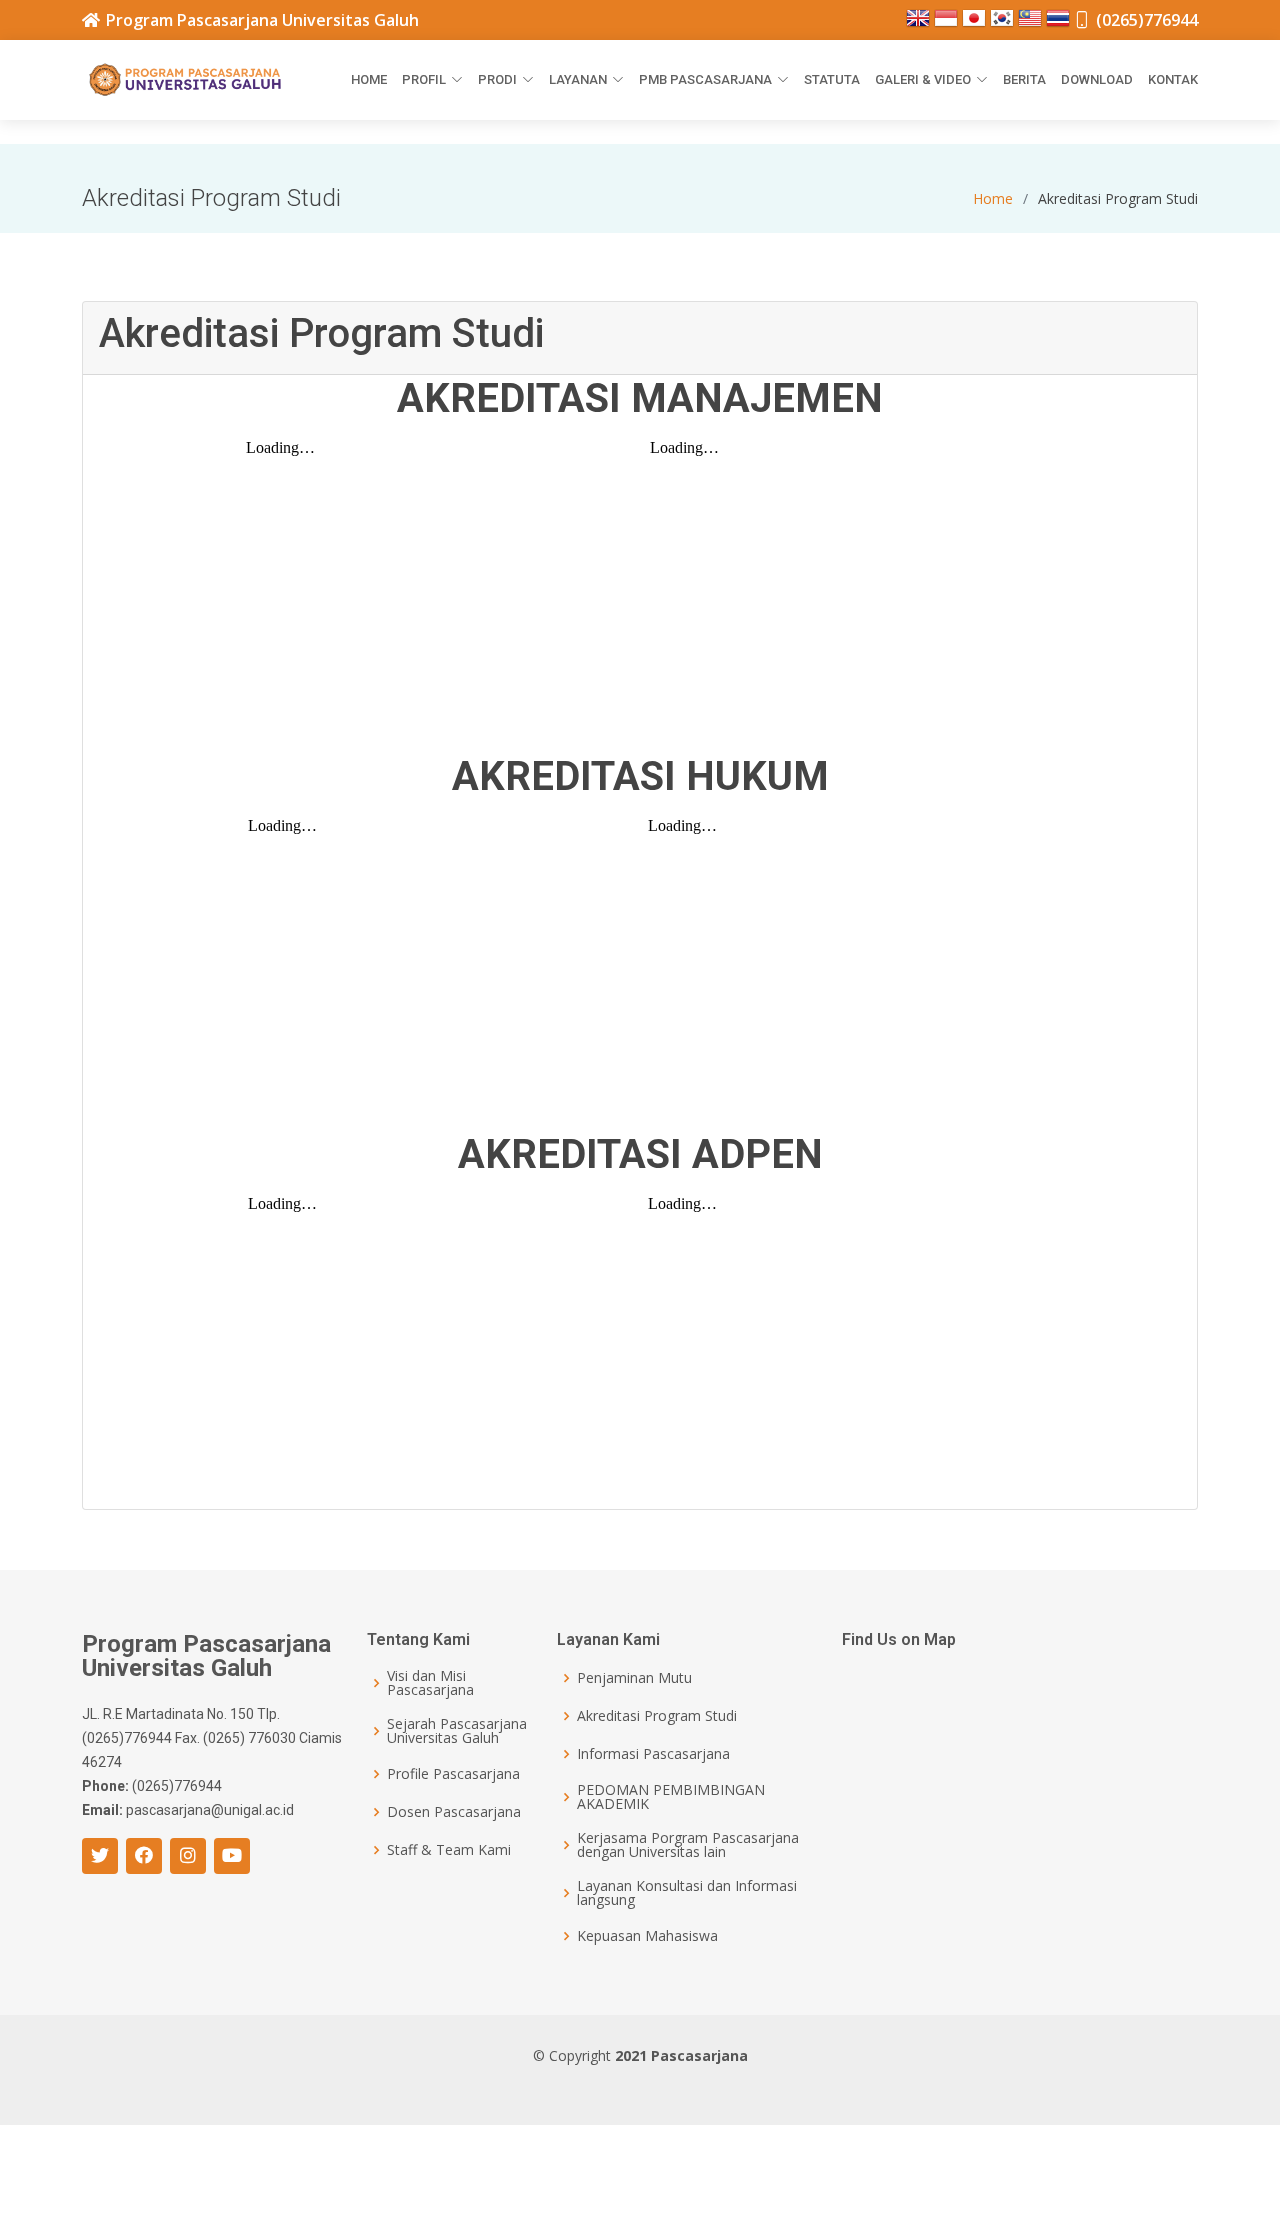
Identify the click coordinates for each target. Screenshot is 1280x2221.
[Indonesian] (948, 25)
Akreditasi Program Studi (657, 1716)
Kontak (1173, 79)
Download (1097, 79)
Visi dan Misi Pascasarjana (430, 1683)
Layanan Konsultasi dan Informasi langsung (687, 1893)
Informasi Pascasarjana (653, 1754)
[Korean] (1004, 25)
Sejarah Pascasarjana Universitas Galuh (457, 1731)
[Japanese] (976, 25)
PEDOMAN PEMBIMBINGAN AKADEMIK (671, 1797)
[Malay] (1032, 25)
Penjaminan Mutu (634, 1678)
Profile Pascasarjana (453, 1774)
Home (369, 79)
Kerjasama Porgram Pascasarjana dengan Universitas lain (688, 1845)
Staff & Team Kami (449, 1850)
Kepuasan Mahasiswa (647, 1936)
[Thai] (1060, 25)
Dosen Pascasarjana (454, 1812)
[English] (920, 25)
